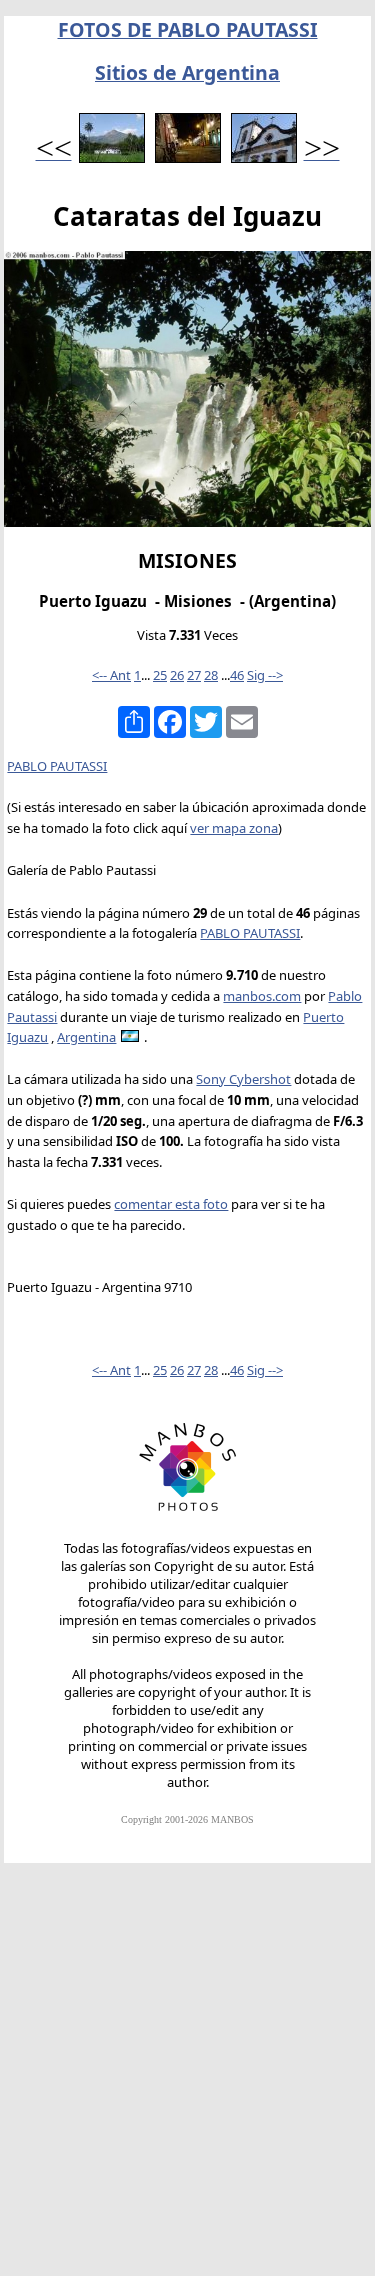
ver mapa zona (234, 828)
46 (237, 675)
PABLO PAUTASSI (57, 766)
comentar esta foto (171, 1204)
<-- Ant (111, 675)
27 (194, 675)
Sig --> (265, 675)
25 (160, 675)
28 (211, 675)
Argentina (86, 1037)
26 (177, 675)
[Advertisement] (187, 2078)
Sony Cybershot (243, 1079)
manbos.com (262, 996)
